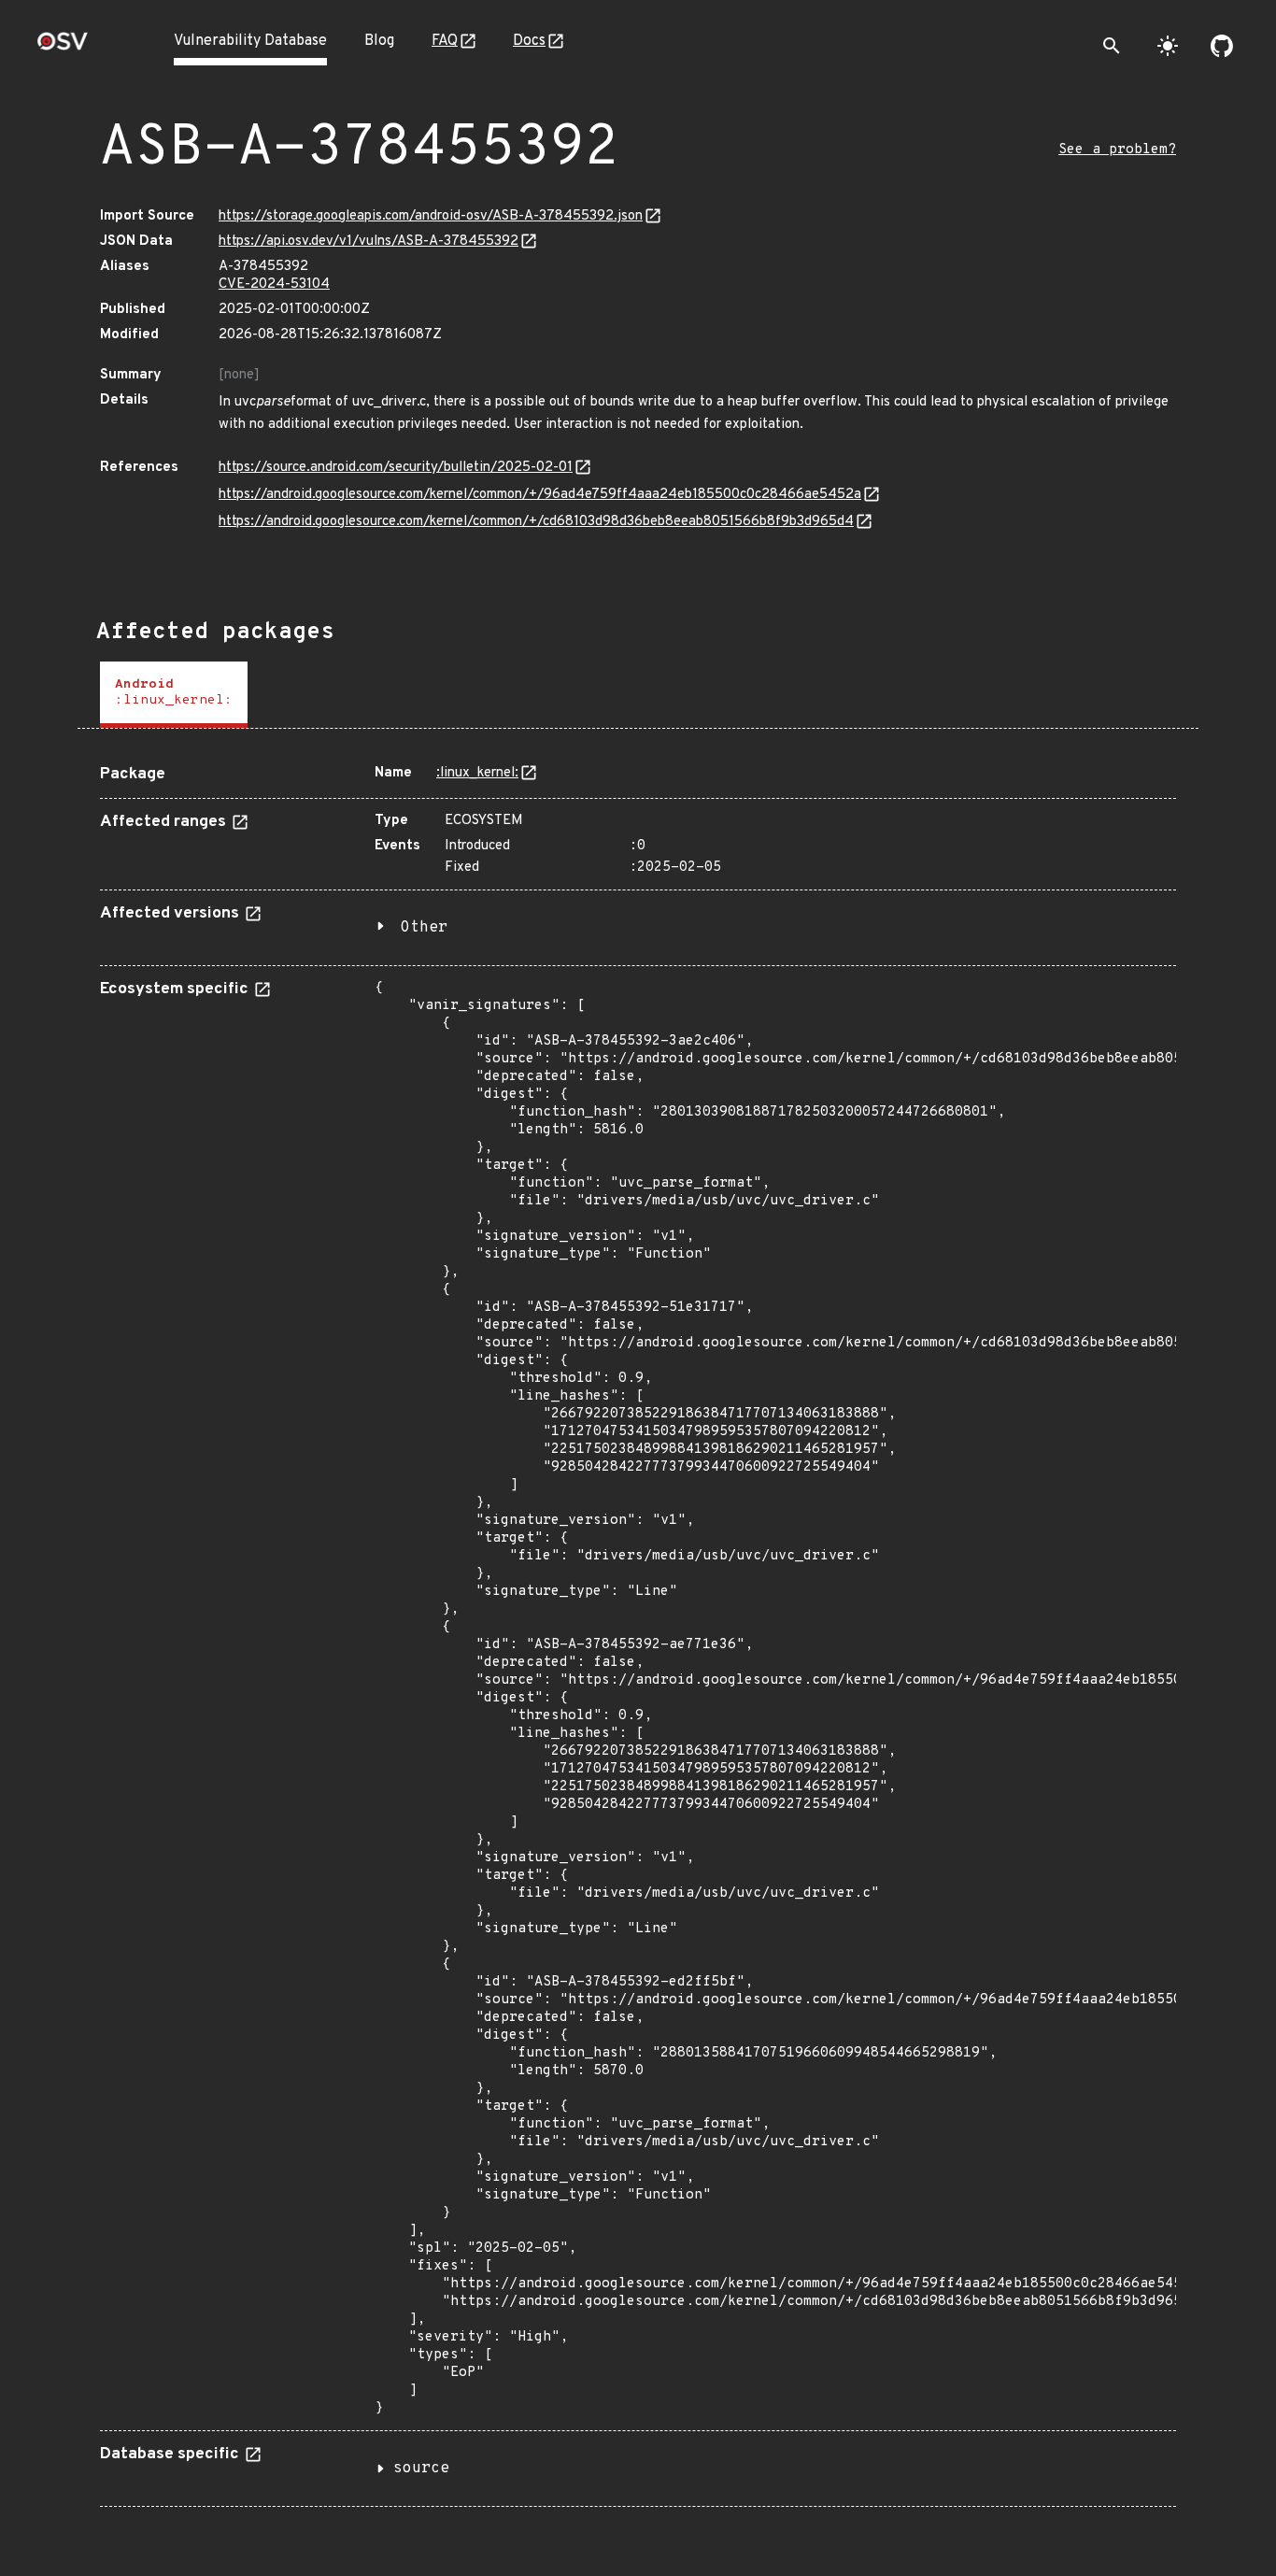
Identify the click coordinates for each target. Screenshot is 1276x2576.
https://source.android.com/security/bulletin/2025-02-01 (396, 468)
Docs (529, 41)
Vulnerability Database (250, 41)
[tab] (174, 695)
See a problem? (1117, 150)
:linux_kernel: (477, 773)
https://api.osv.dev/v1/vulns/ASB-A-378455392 (369, 242)
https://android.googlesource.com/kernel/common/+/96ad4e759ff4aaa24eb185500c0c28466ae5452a (540, 495)
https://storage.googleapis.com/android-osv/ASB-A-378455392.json (431, 216)
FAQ (445, 41)
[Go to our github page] (1222, 46)
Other (424, 928)
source (421, 2469)
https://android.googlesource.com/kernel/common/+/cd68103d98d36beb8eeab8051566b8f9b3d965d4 (536, 522)
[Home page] (63, 47)
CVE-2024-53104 (274, 285)
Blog (379, 41)
